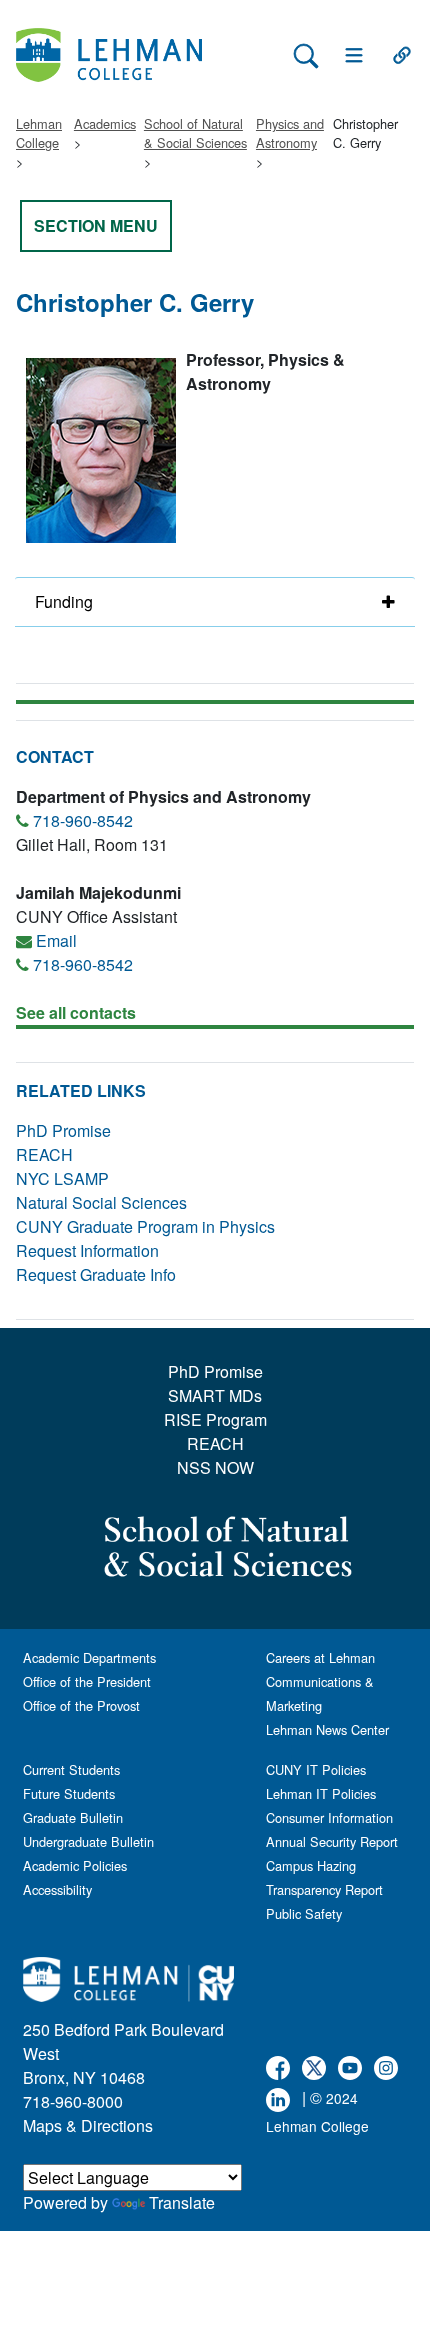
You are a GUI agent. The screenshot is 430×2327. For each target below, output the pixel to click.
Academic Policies (75, 1865)
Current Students (71, 1769)
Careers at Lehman (320, 1657)
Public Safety (304, 1913)
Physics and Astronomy (290, 133)
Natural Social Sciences (101, 1202)
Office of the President (87, 1681)
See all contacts (76, 1012)
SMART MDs (215, 1395)
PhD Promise (63, 1130)
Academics (105, 123)
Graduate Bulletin (73, 1817)
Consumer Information (329, 1817)
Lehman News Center (327, 1729)
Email (56, 940)
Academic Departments (89, 1657)
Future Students (69, 1793)
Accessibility (57, 1889)
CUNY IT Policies (316, 1769)
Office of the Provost (81, 1705)
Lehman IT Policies (321, 1793)
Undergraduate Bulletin (88, 1841)
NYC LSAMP (62, 1178)
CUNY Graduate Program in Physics (145, 1226)
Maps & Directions (88, 2125)
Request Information (87, 1250)
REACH (44, 1154)
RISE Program (215, 1419)
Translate (182, 2202)
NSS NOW (215, 1467)
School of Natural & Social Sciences (195, 133)
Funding (64, 601)
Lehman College (39, 133)
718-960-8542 (83, 820)
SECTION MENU (96, 225)
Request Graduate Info (96, 1274)
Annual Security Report (332, 1841)
